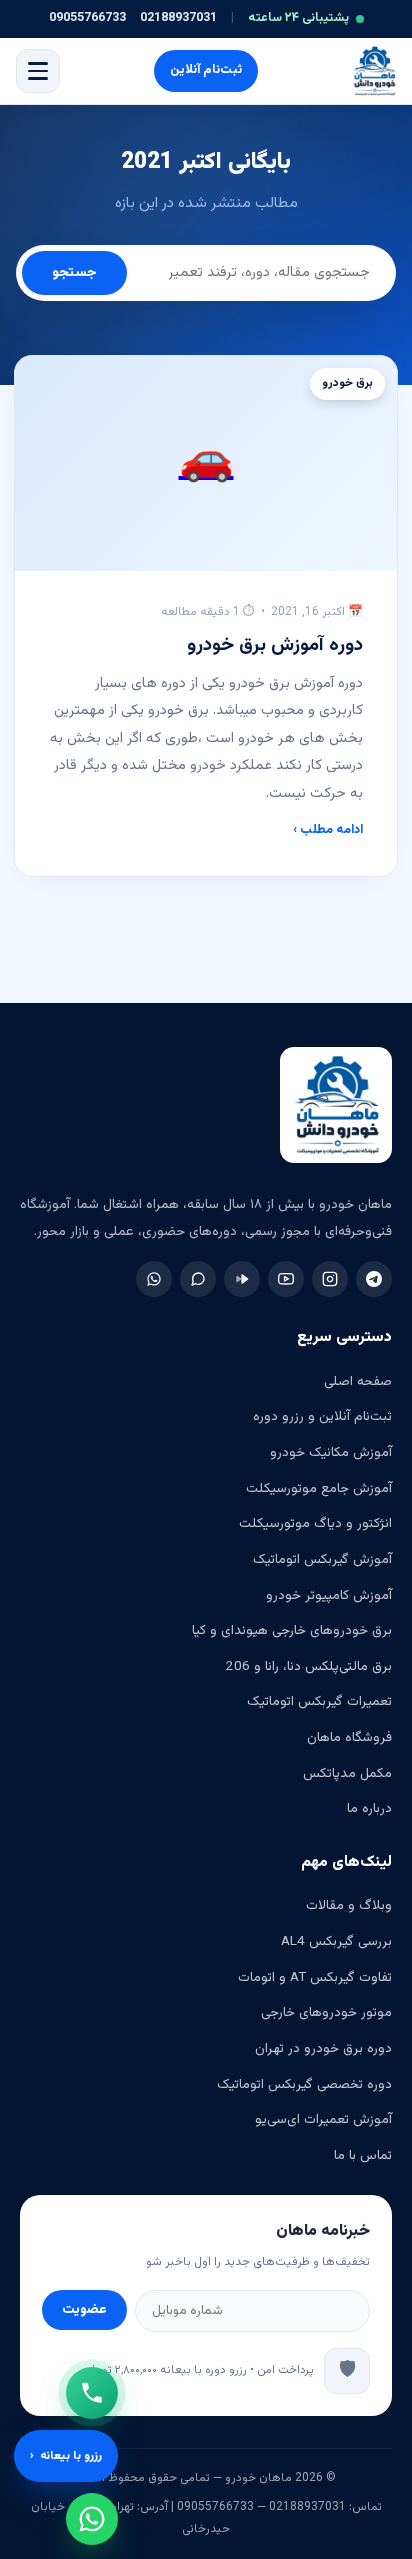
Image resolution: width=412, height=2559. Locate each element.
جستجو (74, 273)
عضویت (84, 2309)
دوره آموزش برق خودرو (275, 645)
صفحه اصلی (358, 1381)
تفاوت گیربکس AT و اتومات (315, 1977)
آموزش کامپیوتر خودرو (329, 1595)
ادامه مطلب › (328, 830)
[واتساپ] (154, 1279)
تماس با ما (363, 2155)
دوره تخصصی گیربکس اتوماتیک (304, 2084)
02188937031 (178, 18)
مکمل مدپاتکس (347, 1773)
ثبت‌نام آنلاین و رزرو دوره (322, 1416)
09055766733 (87, 18)
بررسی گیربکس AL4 (336, 1941)
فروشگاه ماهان (349, 1737)
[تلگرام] (374, 1279)
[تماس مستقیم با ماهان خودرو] (92, 2393)
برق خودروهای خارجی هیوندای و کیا (292, 1630)
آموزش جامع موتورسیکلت (319, 1488)
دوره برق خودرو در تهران (323, 2048)
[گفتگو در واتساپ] (92, 2519)
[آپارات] (242, 1279)
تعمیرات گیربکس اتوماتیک (319, 1701)
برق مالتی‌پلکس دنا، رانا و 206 (309, 1666)
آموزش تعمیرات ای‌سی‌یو (323, 2119)
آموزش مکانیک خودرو (331, 1452)
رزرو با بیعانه (66, 2456)
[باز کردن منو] (38, 71)
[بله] (198, 1279)
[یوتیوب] (286, 1279)
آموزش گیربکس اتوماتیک (322, 1559)
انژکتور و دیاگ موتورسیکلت (315, 1523)
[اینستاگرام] (330, 1279)
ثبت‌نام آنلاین (206, 70)
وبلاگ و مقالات (349, 1905)
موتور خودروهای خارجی (326, 2012)
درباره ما (369, 1808)
